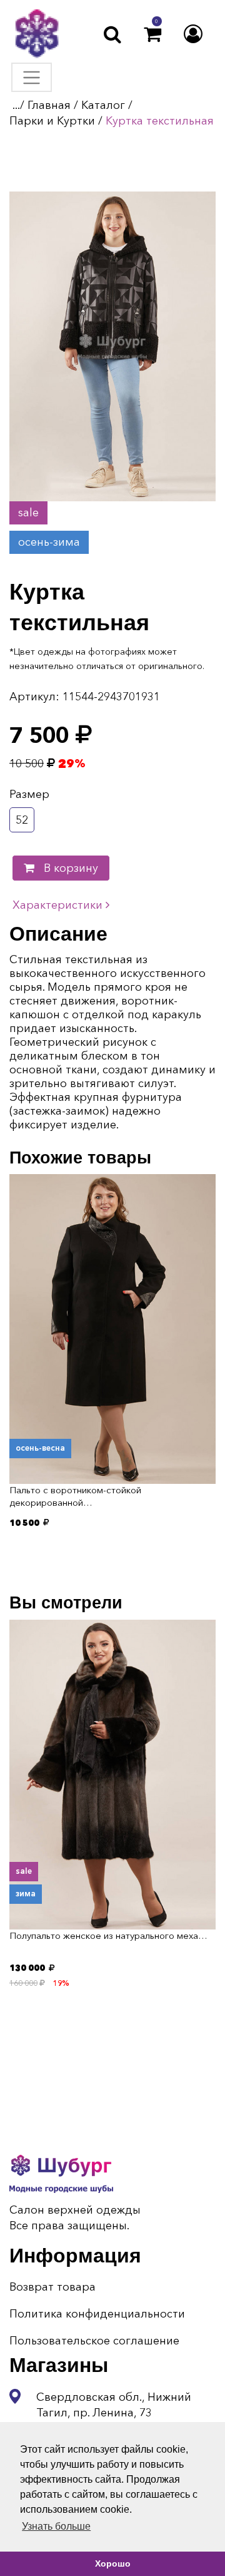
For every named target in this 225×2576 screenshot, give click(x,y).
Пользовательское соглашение (94, 2341)
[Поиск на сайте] (112, 34)
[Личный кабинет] (193, 34)
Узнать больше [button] (56, 2526)
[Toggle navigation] (32, 77)
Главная (49, 105)
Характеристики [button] (59, 905)
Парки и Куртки (52, 121)
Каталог (103, 105)
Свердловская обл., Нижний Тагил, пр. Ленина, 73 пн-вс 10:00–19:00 (114, 2413)
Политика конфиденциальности (97, 2314)
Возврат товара (52, 2287)
